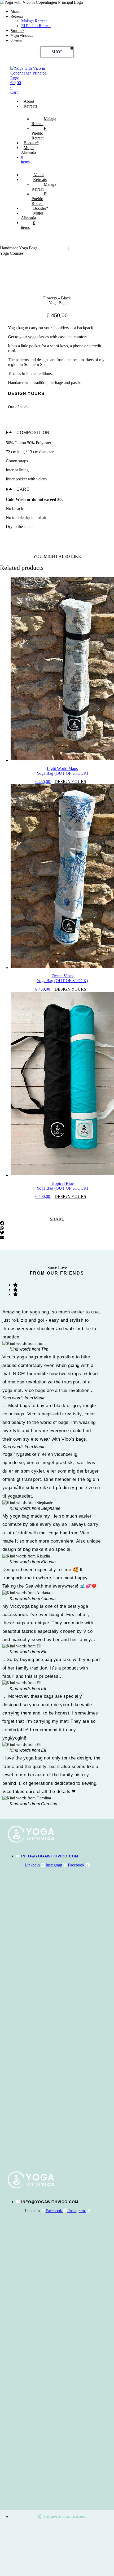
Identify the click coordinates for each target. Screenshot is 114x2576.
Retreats (17, 16)
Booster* (17, 31)
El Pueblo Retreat (36, 26)
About (15, 12)
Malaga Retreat (34, 21)
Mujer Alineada (22, 36)
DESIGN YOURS (70, 782)
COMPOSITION (33, 433)
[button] (57, 433)
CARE (23, 489)
